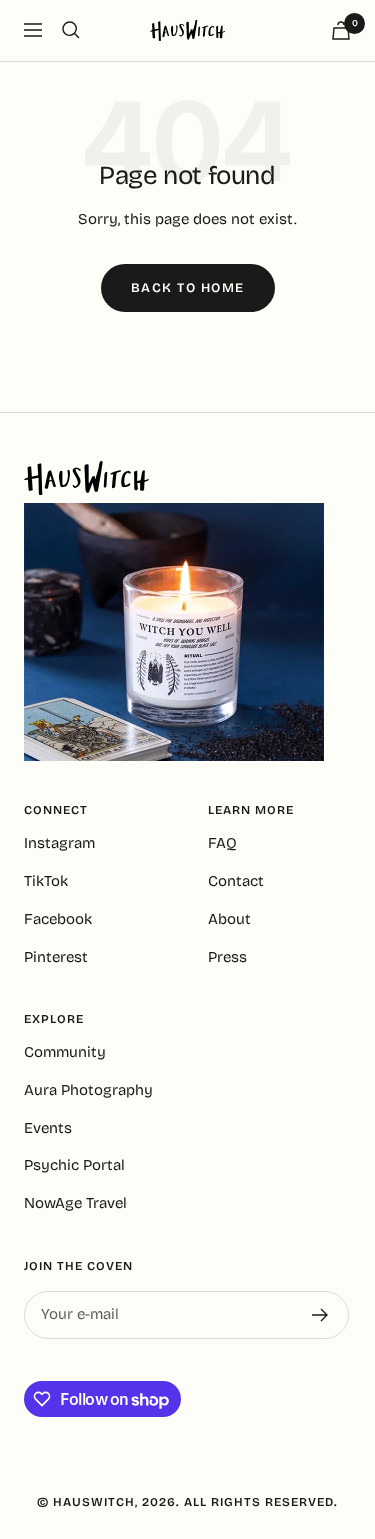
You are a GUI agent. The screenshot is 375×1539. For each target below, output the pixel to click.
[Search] (71, 30)
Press (227, 957)
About (229, 919)
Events (48, 1128)
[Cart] (341, 30)
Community (65, 1052)
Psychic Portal (74, 1165)
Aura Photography (88, 1090)
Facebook (58, 919)
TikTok (46, 881)
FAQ (222, 843)
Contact (236, 881)
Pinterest (56, 957)
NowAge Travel (75, 1203)
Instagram (59, 843)
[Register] (320, 1315)
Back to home (188, 288)
